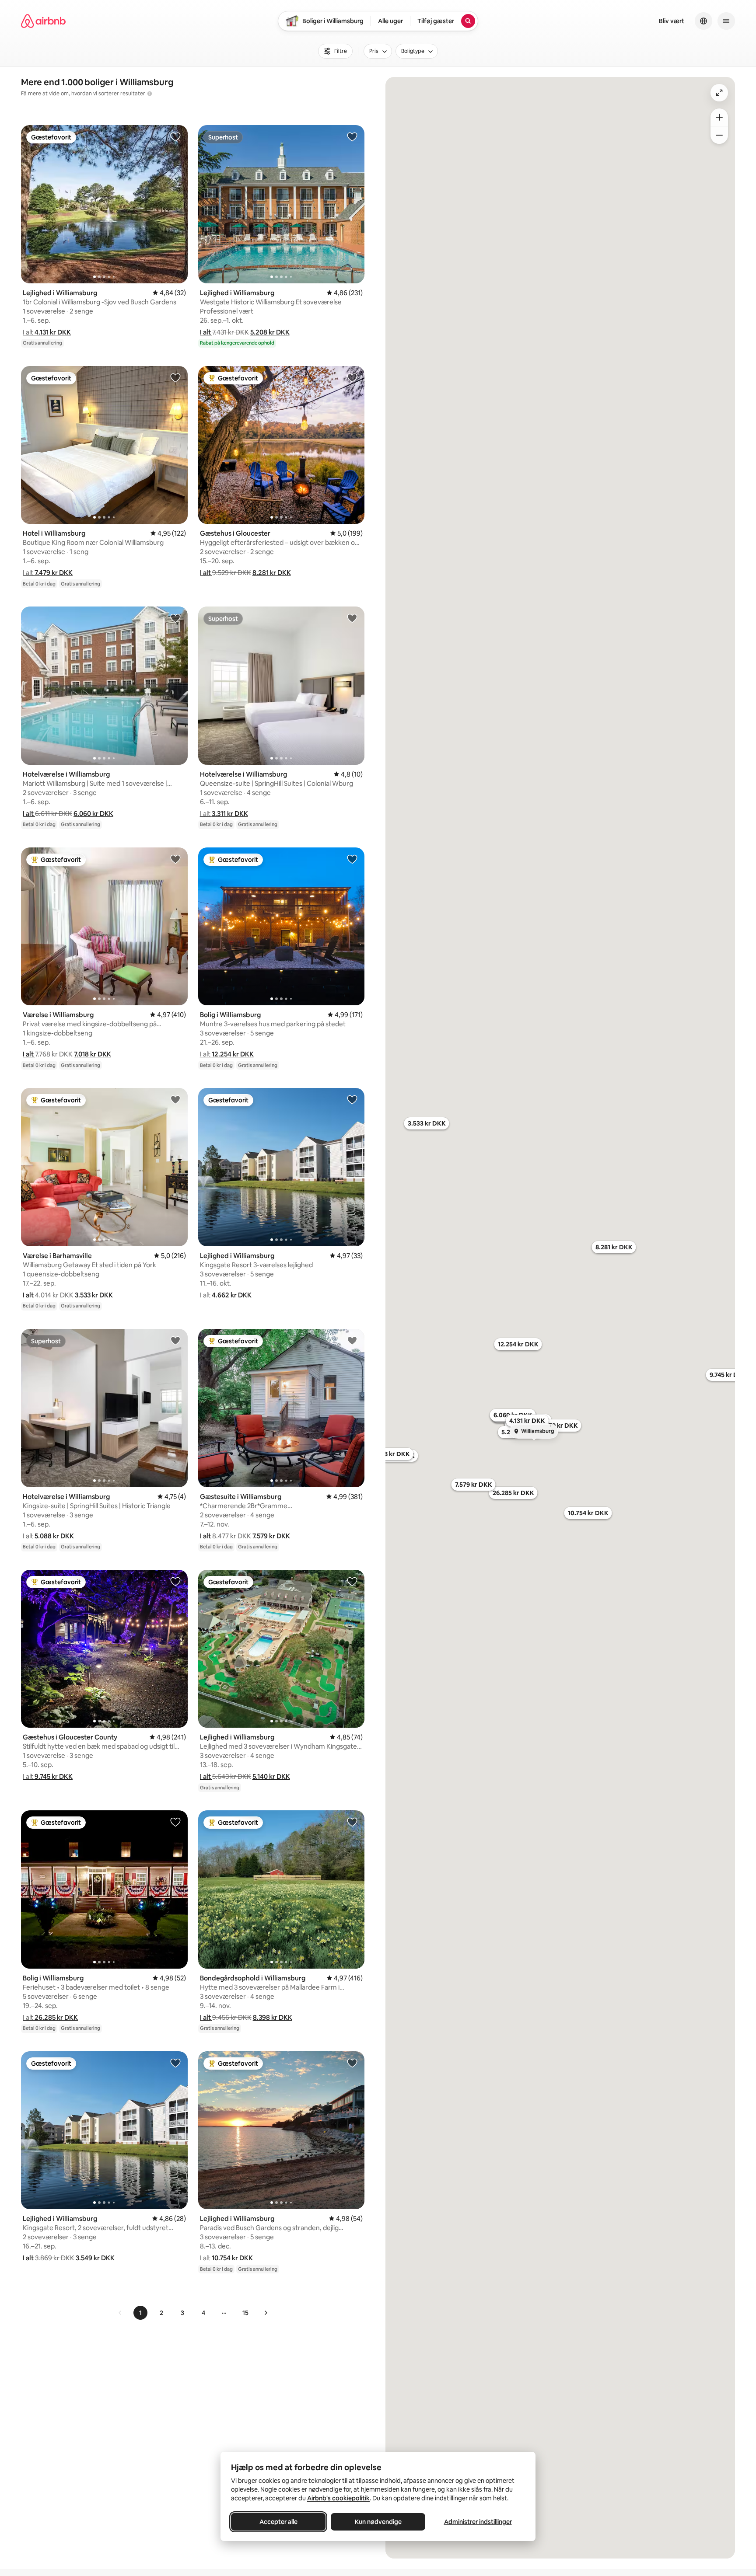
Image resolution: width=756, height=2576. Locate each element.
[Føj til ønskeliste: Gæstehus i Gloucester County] (175, 1581)
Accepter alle (278, 2522)
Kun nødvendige (378, 2522)
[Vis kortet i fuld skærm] (719, 93)
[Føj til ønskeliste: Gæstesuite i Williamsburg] (352, 1340)
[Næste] (266, 2313)
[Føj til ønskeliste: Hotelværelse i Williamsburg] (175, 618)
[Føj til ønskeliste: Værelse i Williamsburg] (175, 859)
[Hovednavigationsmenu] (726, 21)
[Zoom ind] (719, 117)
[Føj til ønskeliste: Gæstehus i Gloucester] (352, 377)
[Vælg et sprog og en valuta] (703, 21)
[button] (47, 332)
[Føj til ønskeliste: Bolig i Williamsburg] (352, 859)
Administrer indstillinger (478, 2522)
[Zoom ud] (719, 135)
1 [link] (140, 2313)
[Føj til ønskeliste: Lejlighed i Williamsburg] (175, 136)
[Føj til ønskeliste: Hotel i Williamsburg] (175, 377)
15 (245, 2313)
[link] (120, 2313)
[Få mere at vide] (150, 94)
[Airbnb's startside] (43, 21)
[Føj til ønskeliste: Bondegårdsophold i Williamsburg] (352, 1822)
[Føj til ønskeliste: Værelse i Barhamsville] (175, 1099)
